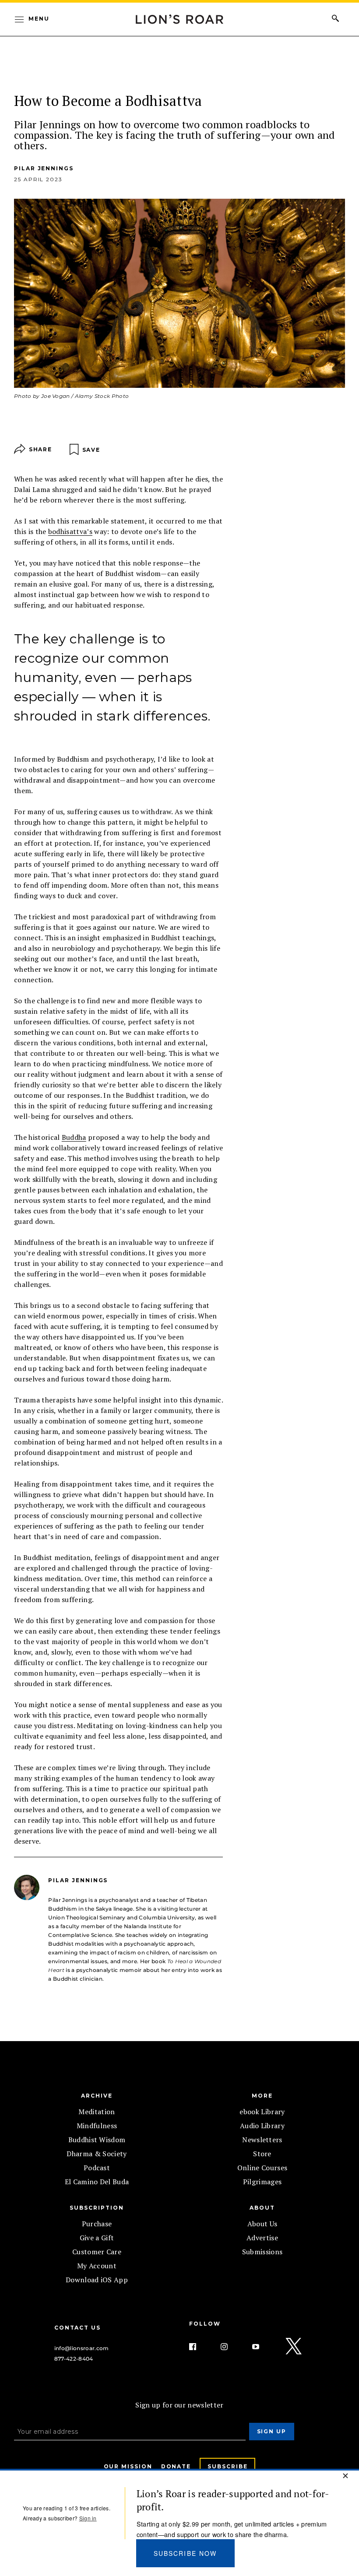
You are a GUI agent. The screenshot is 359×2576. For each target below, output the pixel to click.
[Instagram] (231, 2347)
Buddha (74, 1137)
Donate (176, 2466)
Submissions (262, 2252)
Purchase (97, 2224)
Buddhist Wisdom (97, 2140)
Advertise (262, 2238)
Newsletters (262, 2140)
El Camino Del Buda (97, 2182)
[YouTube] (263, 2347)
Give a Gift (97, 2238)
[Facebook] (200, 2347)
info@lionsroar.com (82, 2348)
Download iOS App (97, 2280)
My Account (97, 2266)
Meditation (97, 2112)
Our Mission (128, 2466)
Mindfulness (97, 2126)
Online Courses (262, 2168)
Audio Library (262, 2126)
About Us (262, 2224)
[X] (294, 2347)
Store (262, 2154)
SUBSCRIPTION (97, 2208)
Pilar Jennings (44, 168)
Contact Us (77, 2328)
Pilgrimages (262, 2182)
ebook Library (262, 2112)
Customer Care (97, 2252)
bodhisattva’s (70, 531)
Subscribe (227, 2466)
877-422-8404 (74, 2359)
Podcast (97, 2168)
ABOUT (262, 2208)
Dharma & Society (97, 2154)
